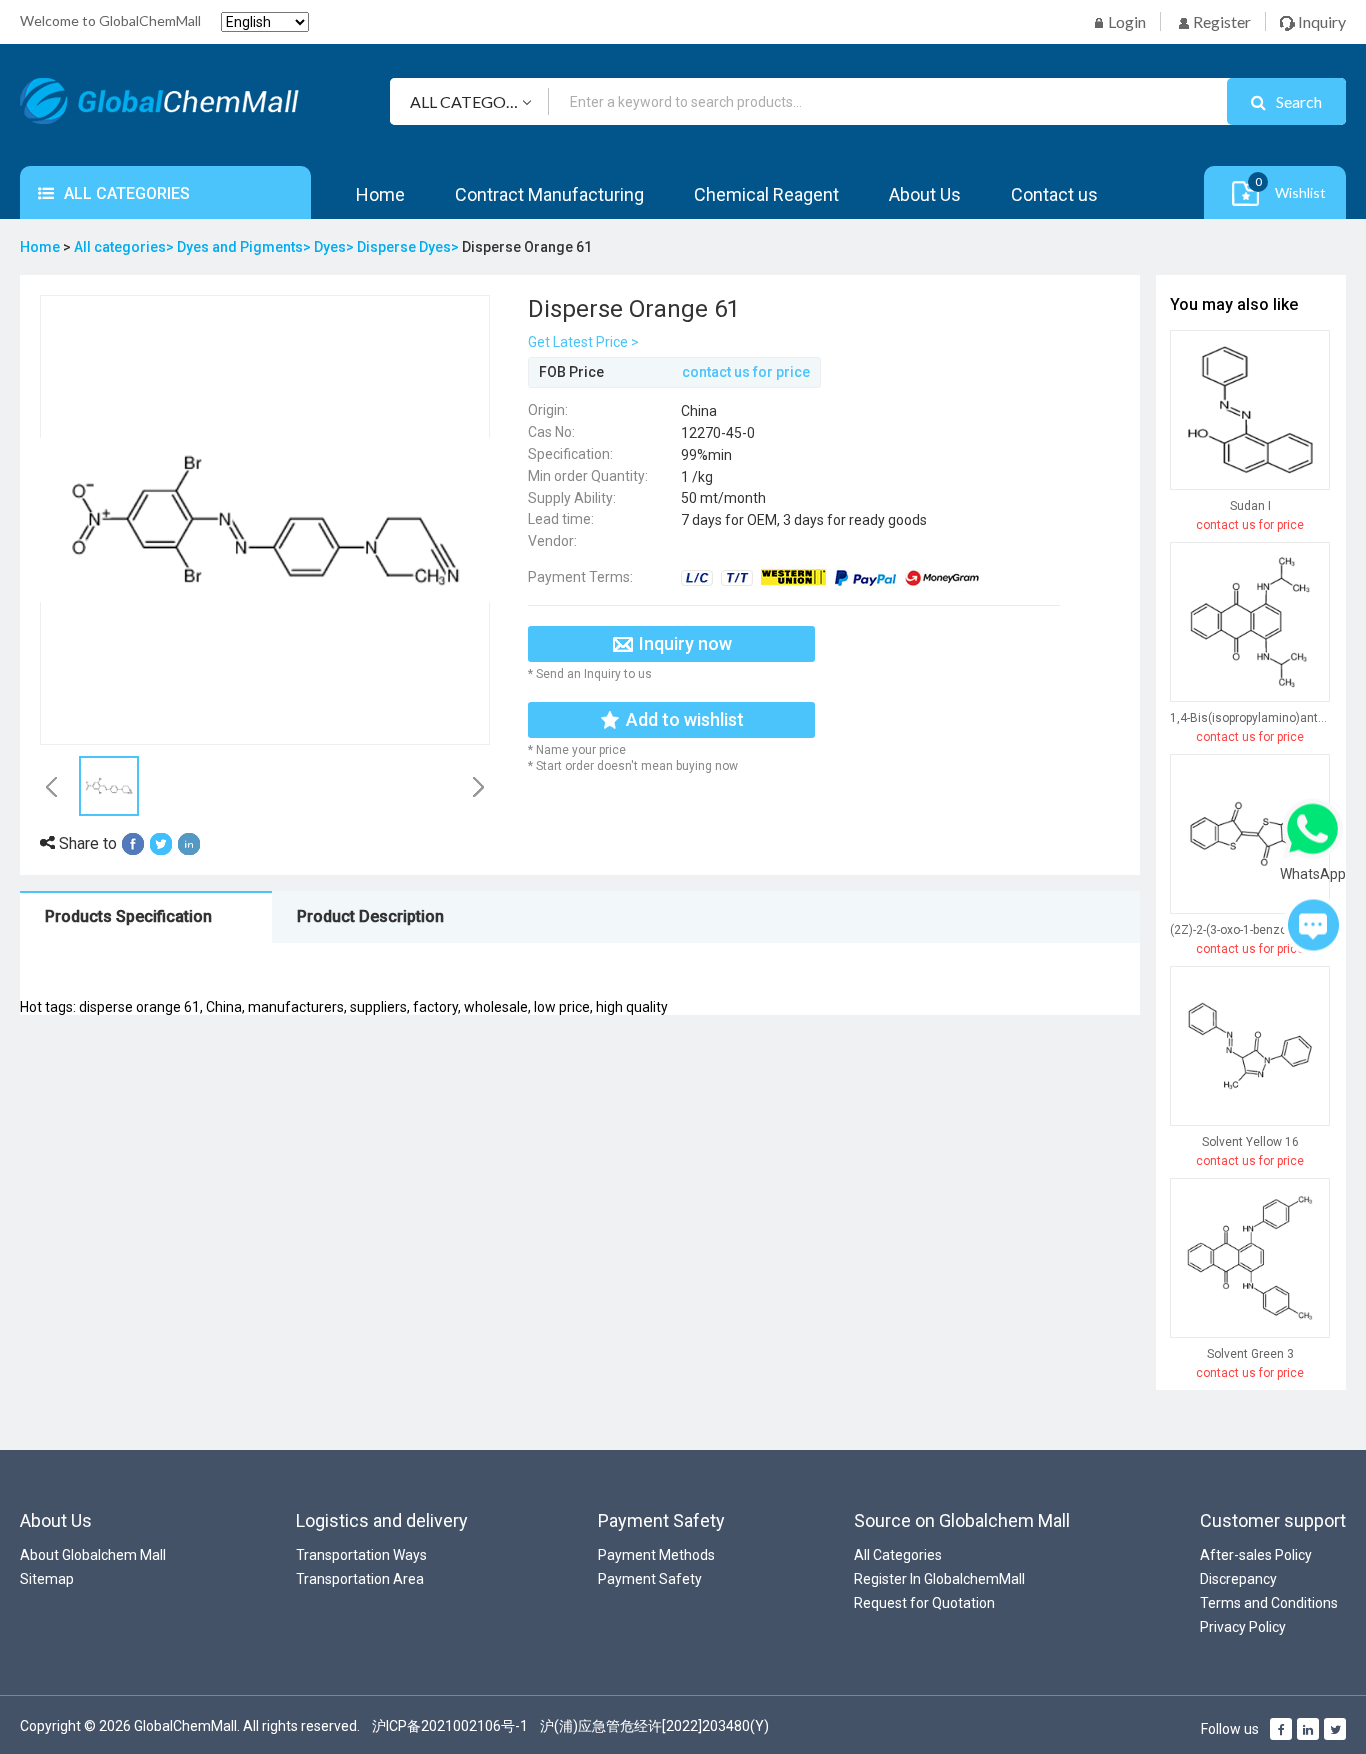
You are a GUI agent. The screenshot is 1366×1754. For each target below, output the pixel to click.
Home (380, 194)
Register (1220, 21)
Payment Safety (650, 1579)
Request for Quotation (924, 1603)
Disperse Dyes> (409, 247)
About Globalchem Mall (93, 1555)
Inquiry (1320, 21)
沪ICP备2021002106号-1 (450, 1726)
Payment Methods (656, 1555)
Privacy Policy (1243, 1627)
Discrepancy (1238, 1579)
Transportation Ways (361, 1555)
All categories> (125, 247)
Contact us (1054, 194)
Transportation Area (360, 1579)
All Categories (898, 1555)
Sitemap (47, 1579)
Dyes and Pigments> (245, 247)
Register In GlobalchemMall (939, 1579)
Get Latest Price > (583, 342)
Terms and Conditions (1269, 1603)
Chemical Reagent (766, 194)
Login (1125, 21)
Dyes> (335, 247)
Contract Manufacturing (549, 194)
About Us (925, 194)
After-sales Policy (1256, 1555)
